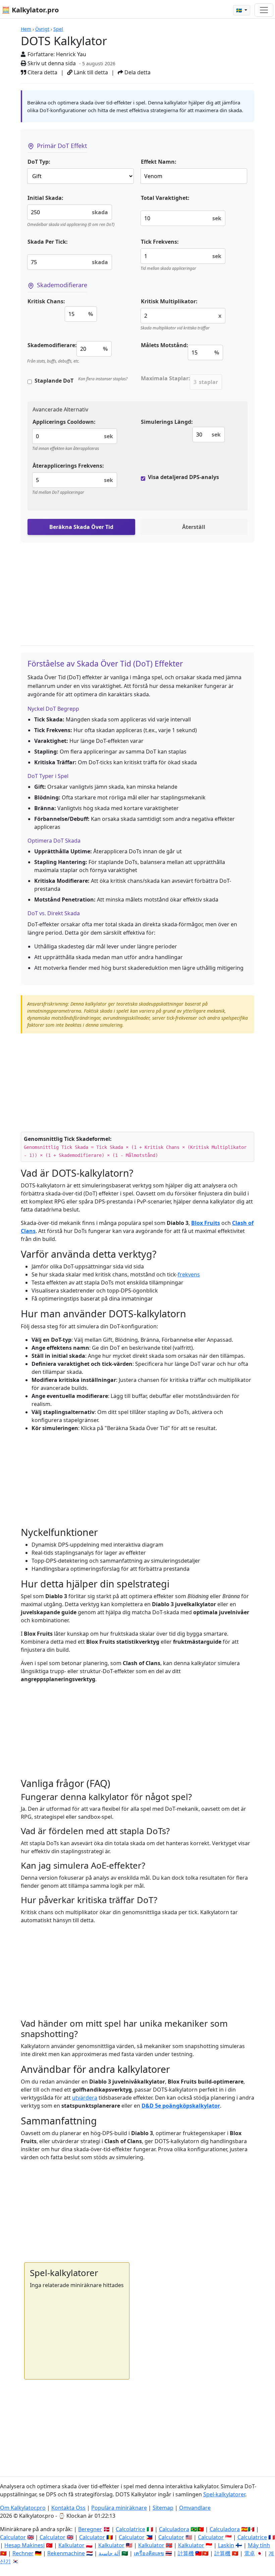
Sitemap (163, 2508)
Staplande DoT (54, 381)
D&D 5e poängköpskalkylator (181, 2106)
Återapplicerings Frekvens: (68, 466)
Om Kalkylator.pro (23, 2508)
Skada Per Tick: (48, 242)
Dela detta (137, 72)
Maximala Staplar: (166, 378)
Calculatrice (252, 2537)
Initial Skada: (45, 198)
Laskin (226, 2545)
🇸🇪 (240, 10)
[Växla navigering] (264, 10)
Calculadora (174, 2529)
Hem (26, 29)
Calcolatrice (130, 2529)
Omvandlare (195, 2508)
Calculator (13, 2537)
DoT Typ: (39, 162)
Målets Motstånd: (164, 345)
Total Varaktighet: (165, 198)
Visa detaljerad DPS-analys (183, 477)
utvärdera (85, 2098)
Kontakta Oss (68, 2508)
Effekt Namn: (159, 162)
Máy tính (259, 2545)
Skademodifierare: (52, 345)
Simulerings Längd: (167, 422)
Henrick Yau (71, 54)
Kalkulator (71, 2545)
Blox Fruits (206, 1223)
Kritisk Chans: (46, 301)
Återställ (194, 527)
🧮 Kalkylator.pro (30, 10)
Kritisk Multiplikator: (169, 301)
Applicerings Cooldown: (64, 422)
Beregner (90, 2529)
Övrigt (42, 29)
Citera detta (42, 72)
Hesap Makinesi (24, 2545)
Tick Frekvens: (160, 242)
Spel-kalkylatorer (224, 2494)
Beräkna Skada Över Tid (81, 527)
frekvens (189, 1274)
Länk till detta (90, 72)
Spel (58, 29)
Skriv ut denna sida (51, 63)
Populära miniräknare (119, 2508)
